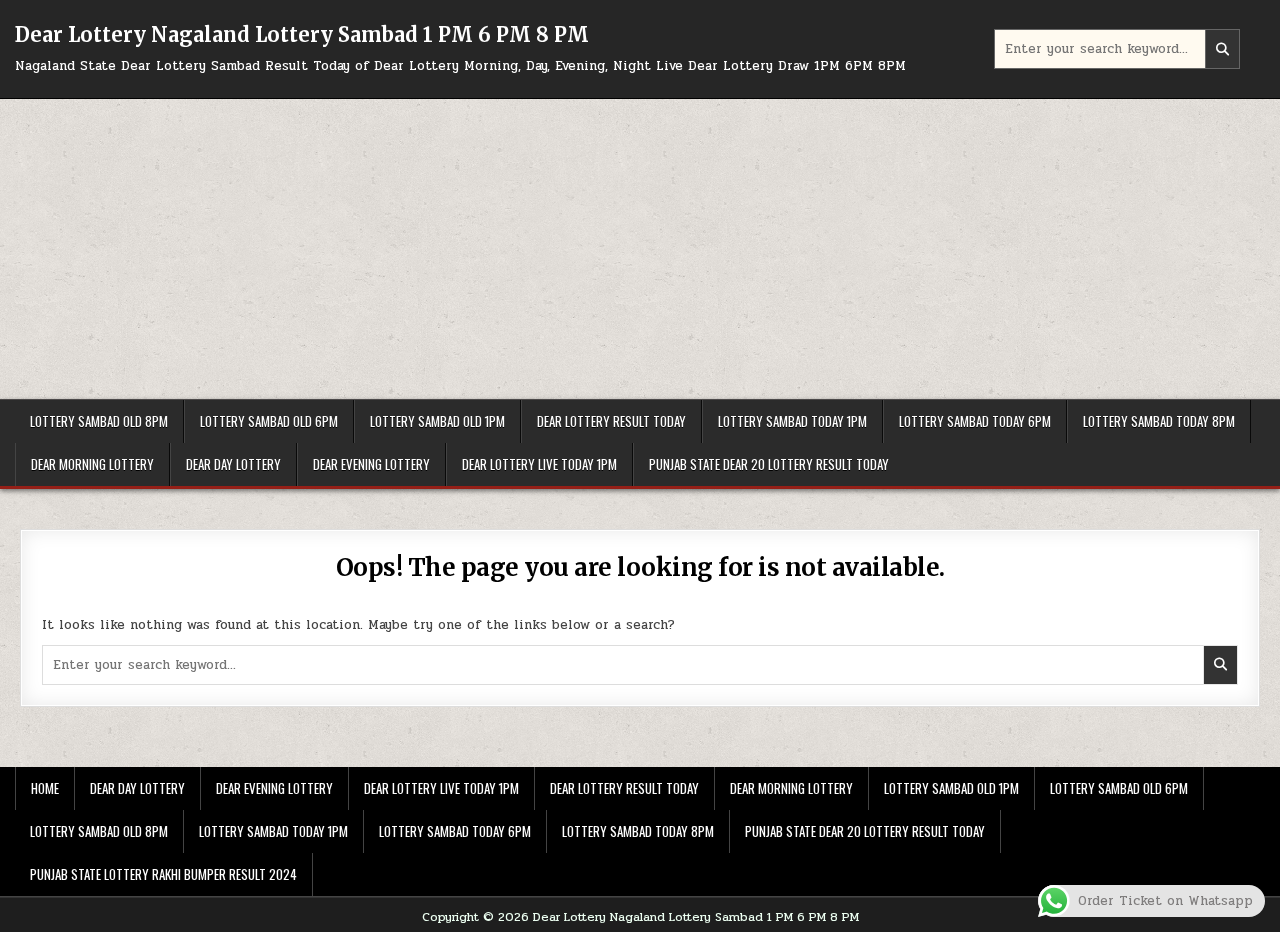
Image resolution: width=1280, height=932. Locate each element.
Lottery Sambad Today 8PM (1159, 421)
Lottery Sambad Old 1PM (437, 421)
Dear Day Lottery (233, 464)
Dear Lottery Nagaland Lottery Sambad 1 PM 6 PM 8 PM (302, 34)
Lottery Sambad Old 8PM (99, 421)
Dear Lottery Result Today (611, 421)
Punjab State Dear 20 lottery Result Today (769, 464)
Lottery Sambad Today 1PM (792, 421)
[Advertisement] (640, 249)
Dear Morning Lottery (92, 464)
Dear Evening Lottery (371, 464)
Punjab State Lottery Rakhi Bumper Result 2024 (163, 874)
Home (45, 788)
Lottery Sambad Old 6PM (269, 421)
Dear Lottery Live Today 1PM (539, 464)
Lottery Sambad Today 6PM (975, 421)
